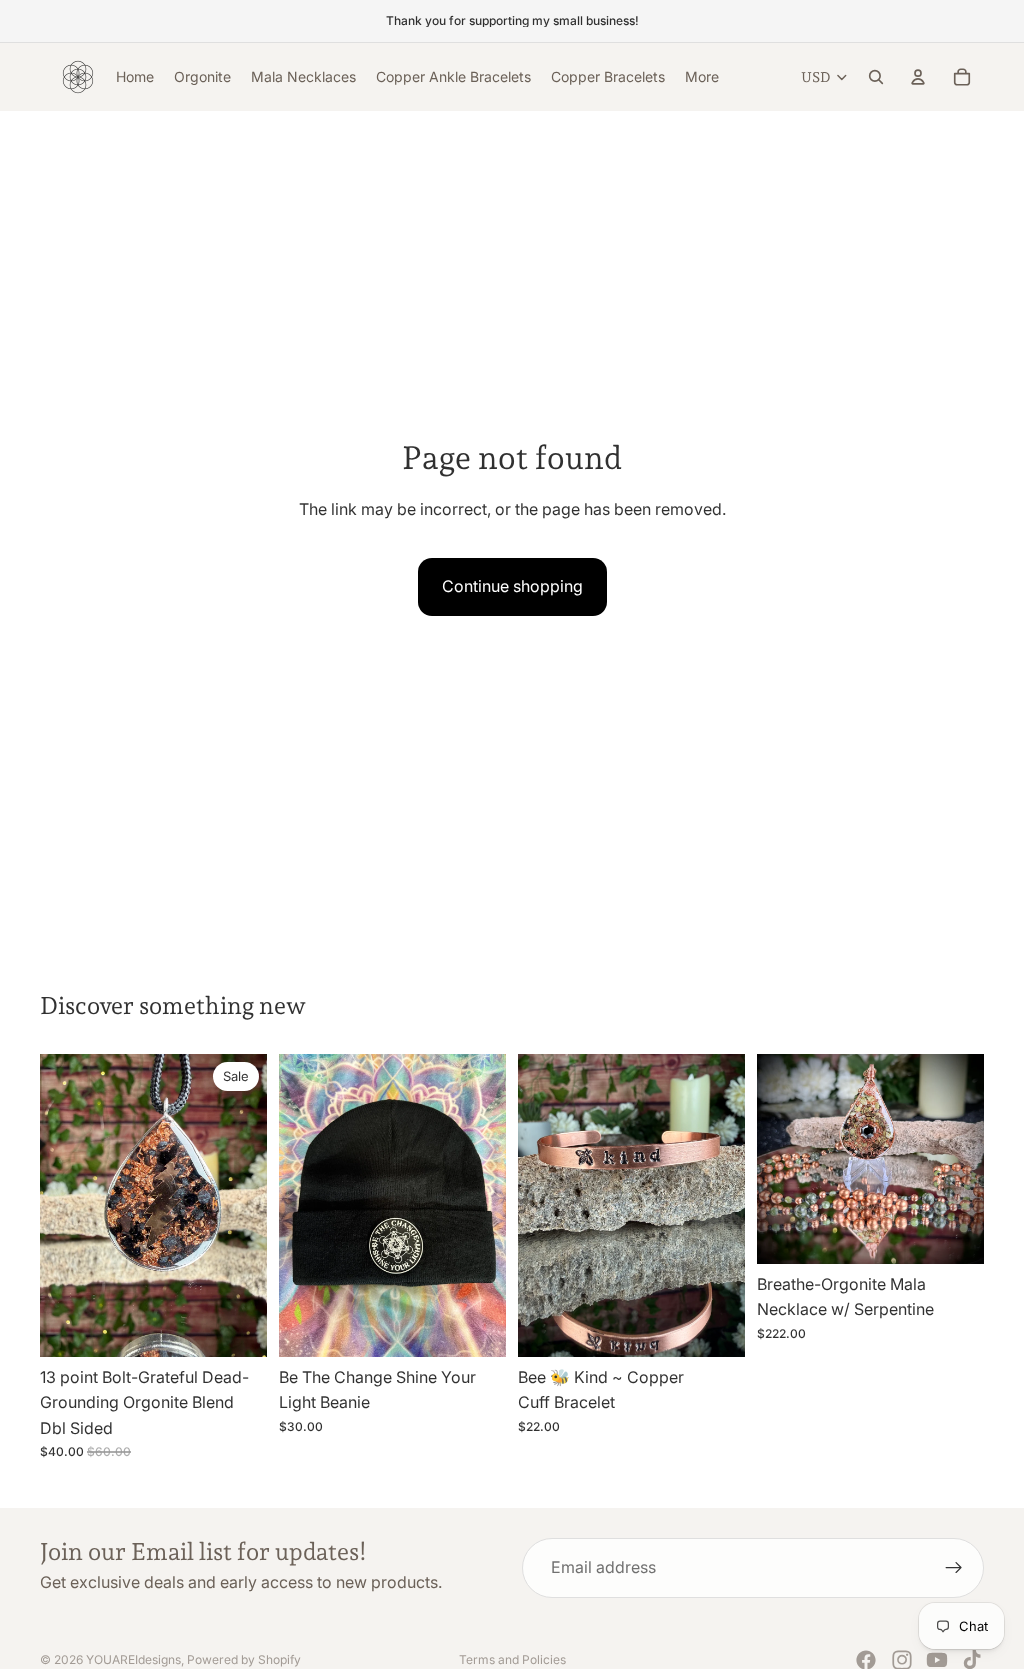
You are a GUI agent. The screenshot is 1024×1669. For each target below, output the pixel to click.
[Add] (236, 1326)
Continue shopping (512, 586)
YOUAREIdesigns (133, 1659)
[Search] (876, 77)
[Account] (918, 77)
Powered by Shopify (244, 1659)
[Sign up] (954, 1568)
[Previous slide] (62, 1205)
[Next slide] (245, 1205)
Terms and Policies (512, 1659)
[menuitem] (702, 77)
